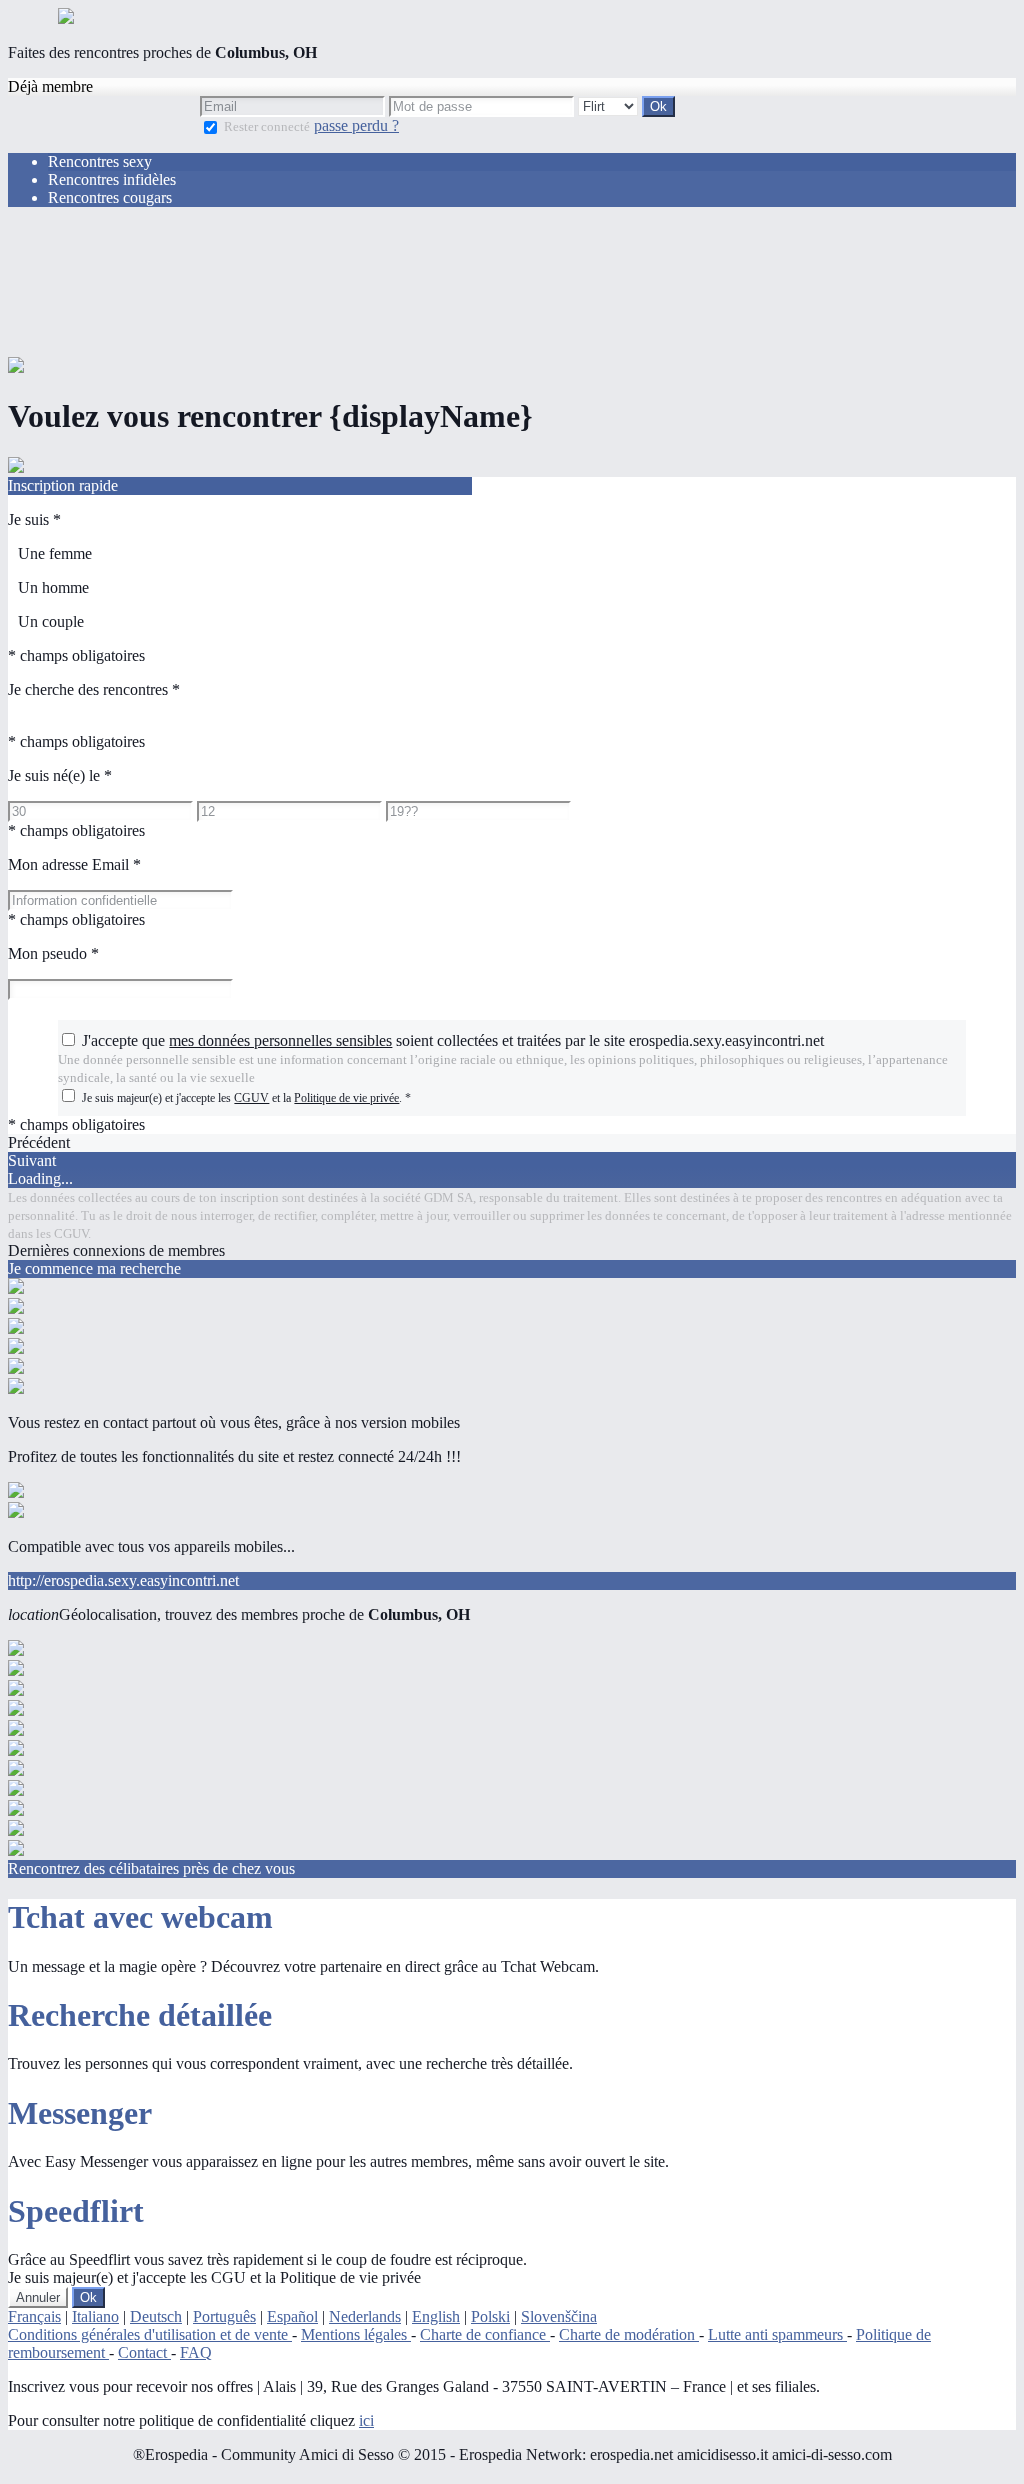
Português (224, 2316)
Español (292, 2316)
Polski (490, 2316)
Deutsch (156, 2316)
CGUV (251, 1098)
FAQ (196, 2352)
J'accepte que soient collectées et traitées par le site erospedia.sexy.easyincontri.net (453, 1040)
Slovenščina (559, 2316)
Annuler (38, 2297)
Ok (88, 2297)
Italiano (95, 2316)
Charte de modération (629, 2334)
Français (34, 2316)
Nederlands (365, 2316)
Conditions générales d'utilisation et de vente (150, 2334)
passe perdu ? (356, 125)
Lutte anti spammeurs (777, 2334)
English (436, 2316)
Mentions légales (356, 2334)
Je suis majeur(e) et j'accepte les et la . (246, 1098)
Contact (144, 2352)
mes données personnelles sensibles (280, 1040)
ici (366, 2420)
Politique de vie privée (346, 1098)
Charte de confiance (485, 2334)
